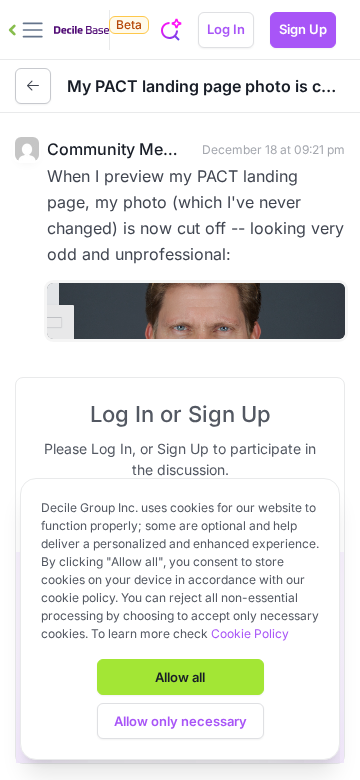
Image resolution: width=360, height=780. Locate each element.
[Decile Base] (81, 30)
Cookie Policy (250, 633)
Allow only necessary (180, 721)
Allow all (180, 677)
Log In (226, 29)
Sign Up (303, 29)
